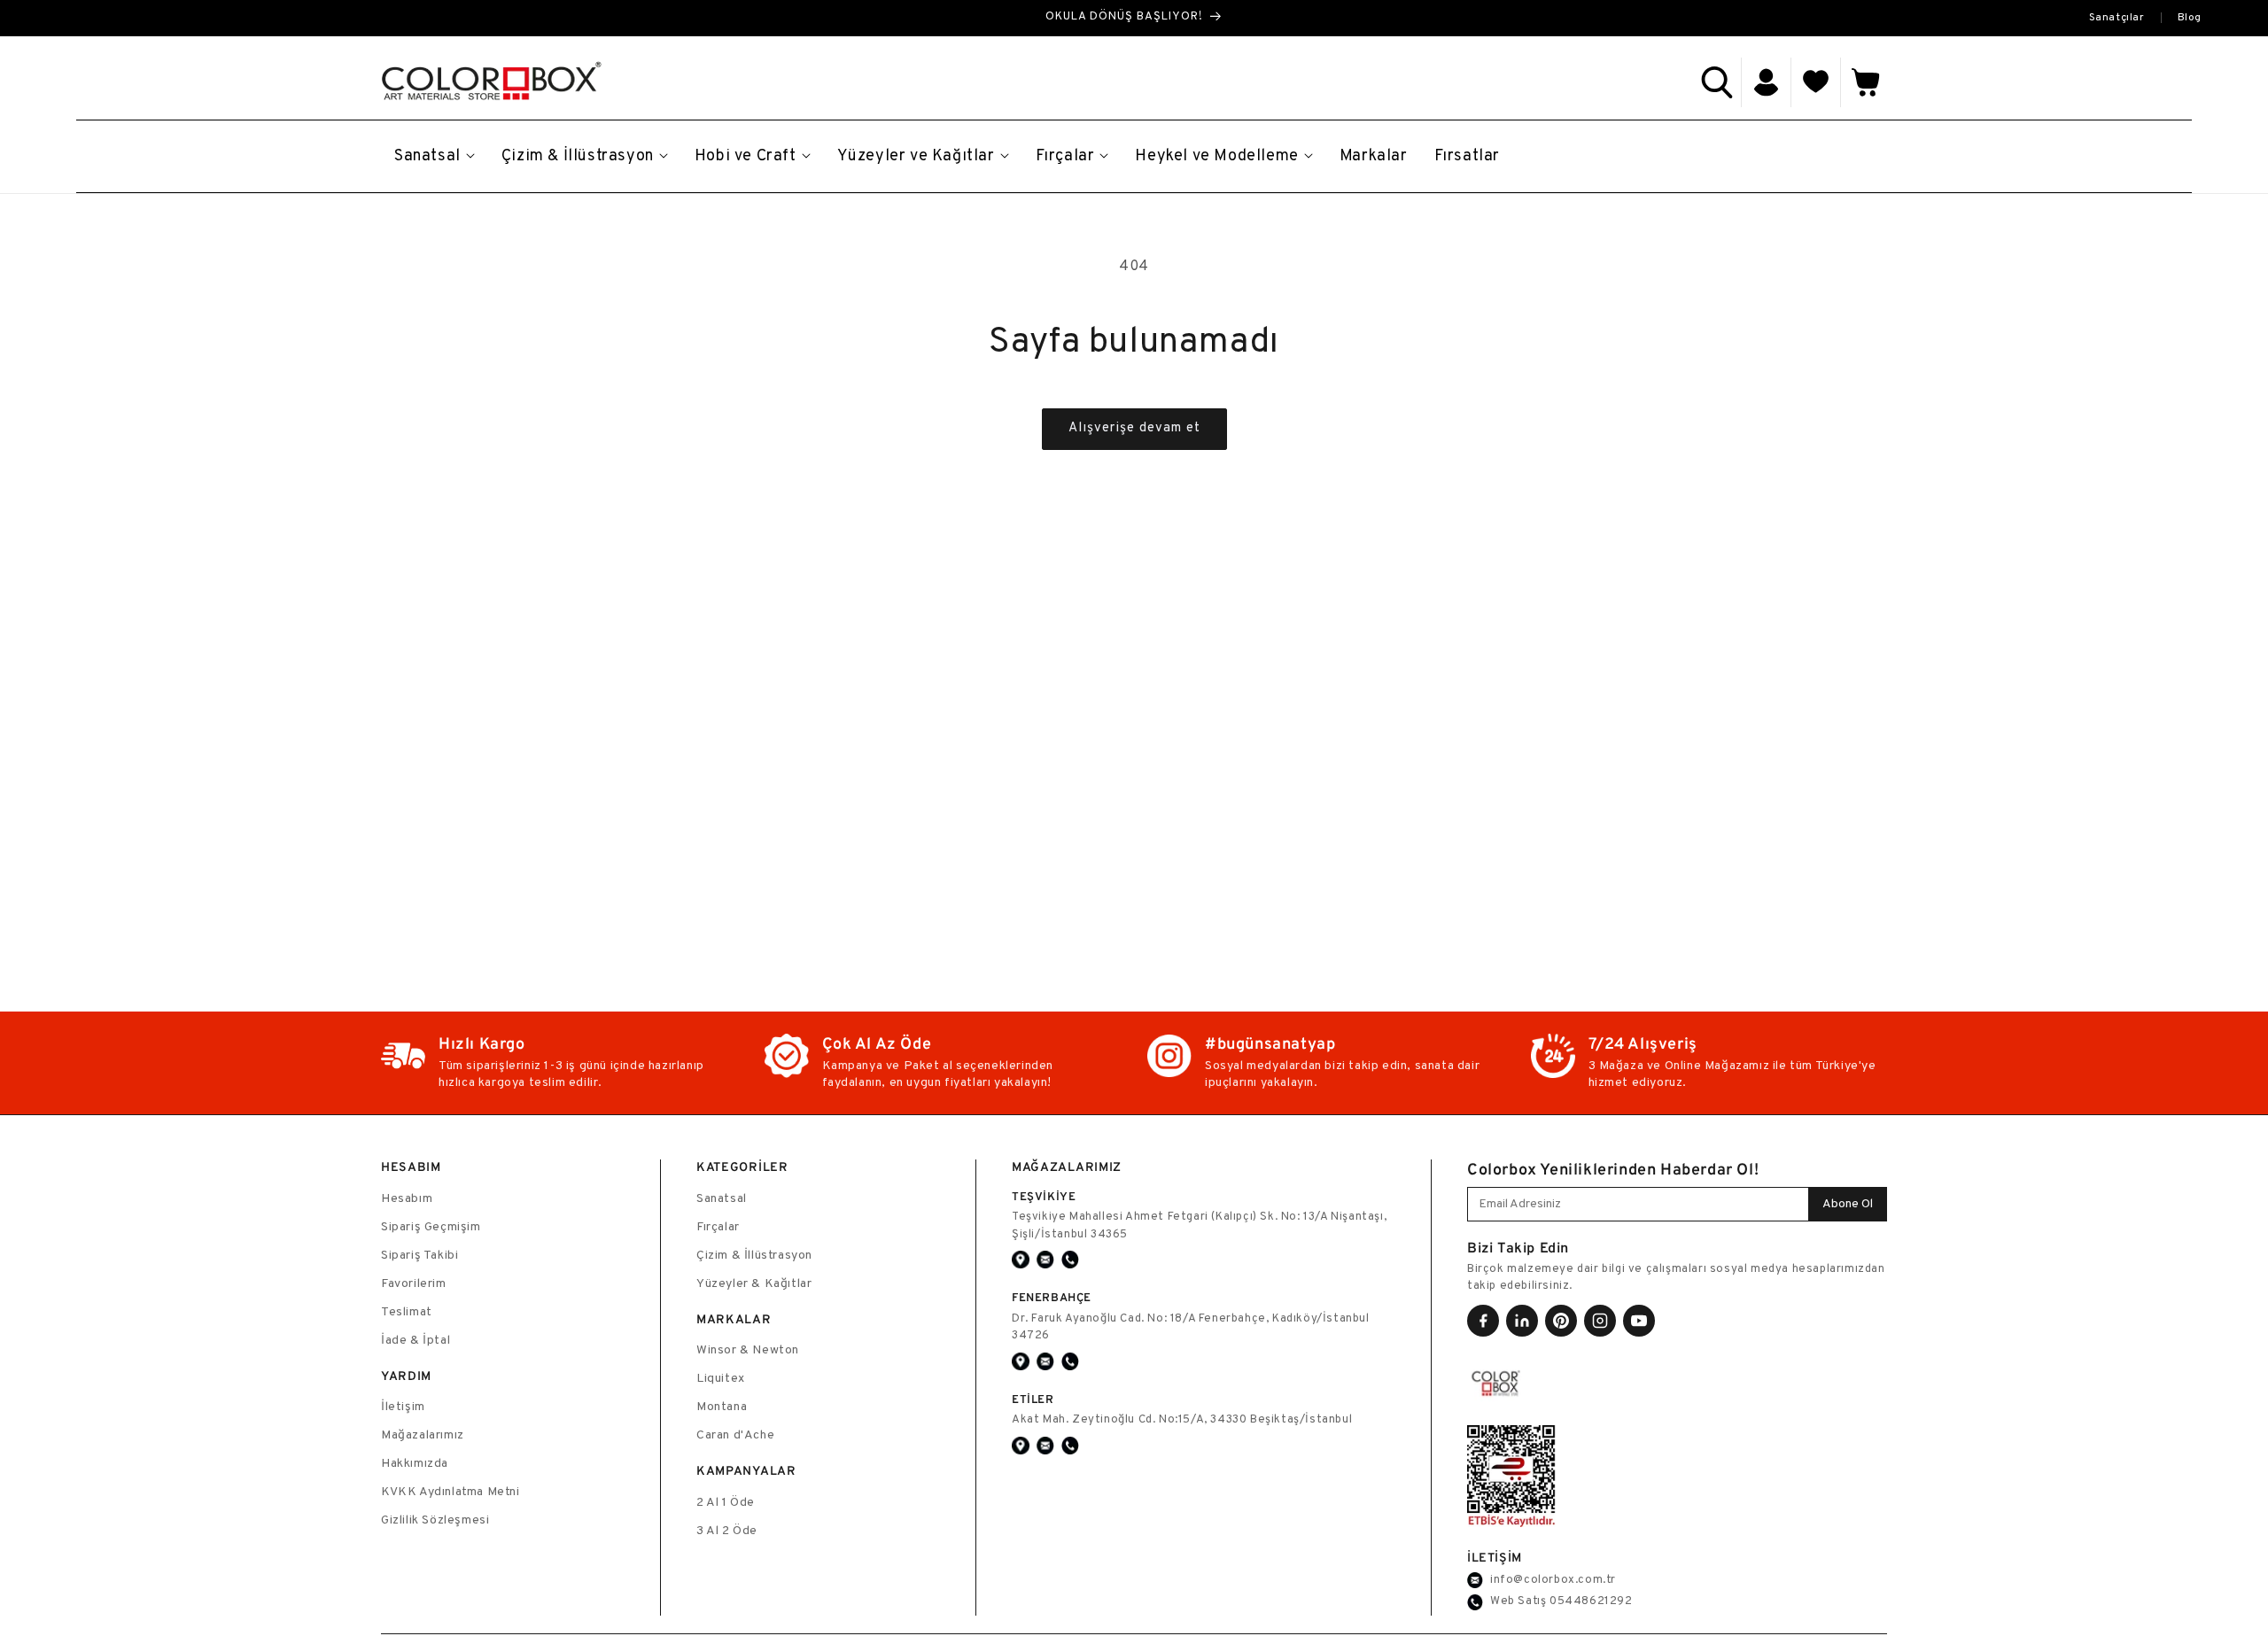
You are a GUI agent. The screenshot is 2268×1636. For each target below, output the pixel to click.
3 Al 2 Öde (727, 1531)
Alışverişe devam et (1134, 428)
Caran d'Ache (735, 1435)
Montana (722, 1407)
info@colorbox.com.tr (1553, 1580)
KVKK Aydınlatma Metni (450, 1492)
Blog (2190, 18)
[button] (1717, 82)
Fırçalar (718, 1227)
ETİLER (1033, 1399)
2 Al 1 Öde (726, 1503)
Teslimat (407, 1312)
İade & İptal (416, 1341)
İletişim (403, 1407)
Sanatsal (722, 1199)
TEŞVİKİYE (1044, 1196)
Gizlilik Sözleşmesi (435, 1520)
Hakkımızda (415, 1464)
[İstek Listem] (1816, 82)
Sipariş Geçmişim (431, 1227)
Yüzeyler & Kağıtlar (754, 1284)
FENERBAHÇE (1052, 1297)
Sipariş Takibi (419, 1256)
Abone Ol (1848, 1204)
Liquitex (721, 1379)
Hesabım (407, 1199)
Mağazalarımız (423, 1435)
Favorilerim (414, 1284)
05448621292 (1591, 1601)
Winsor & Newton (748, 1350)
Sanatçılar (2117, 18)
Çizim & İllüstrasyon (754, 1256)
